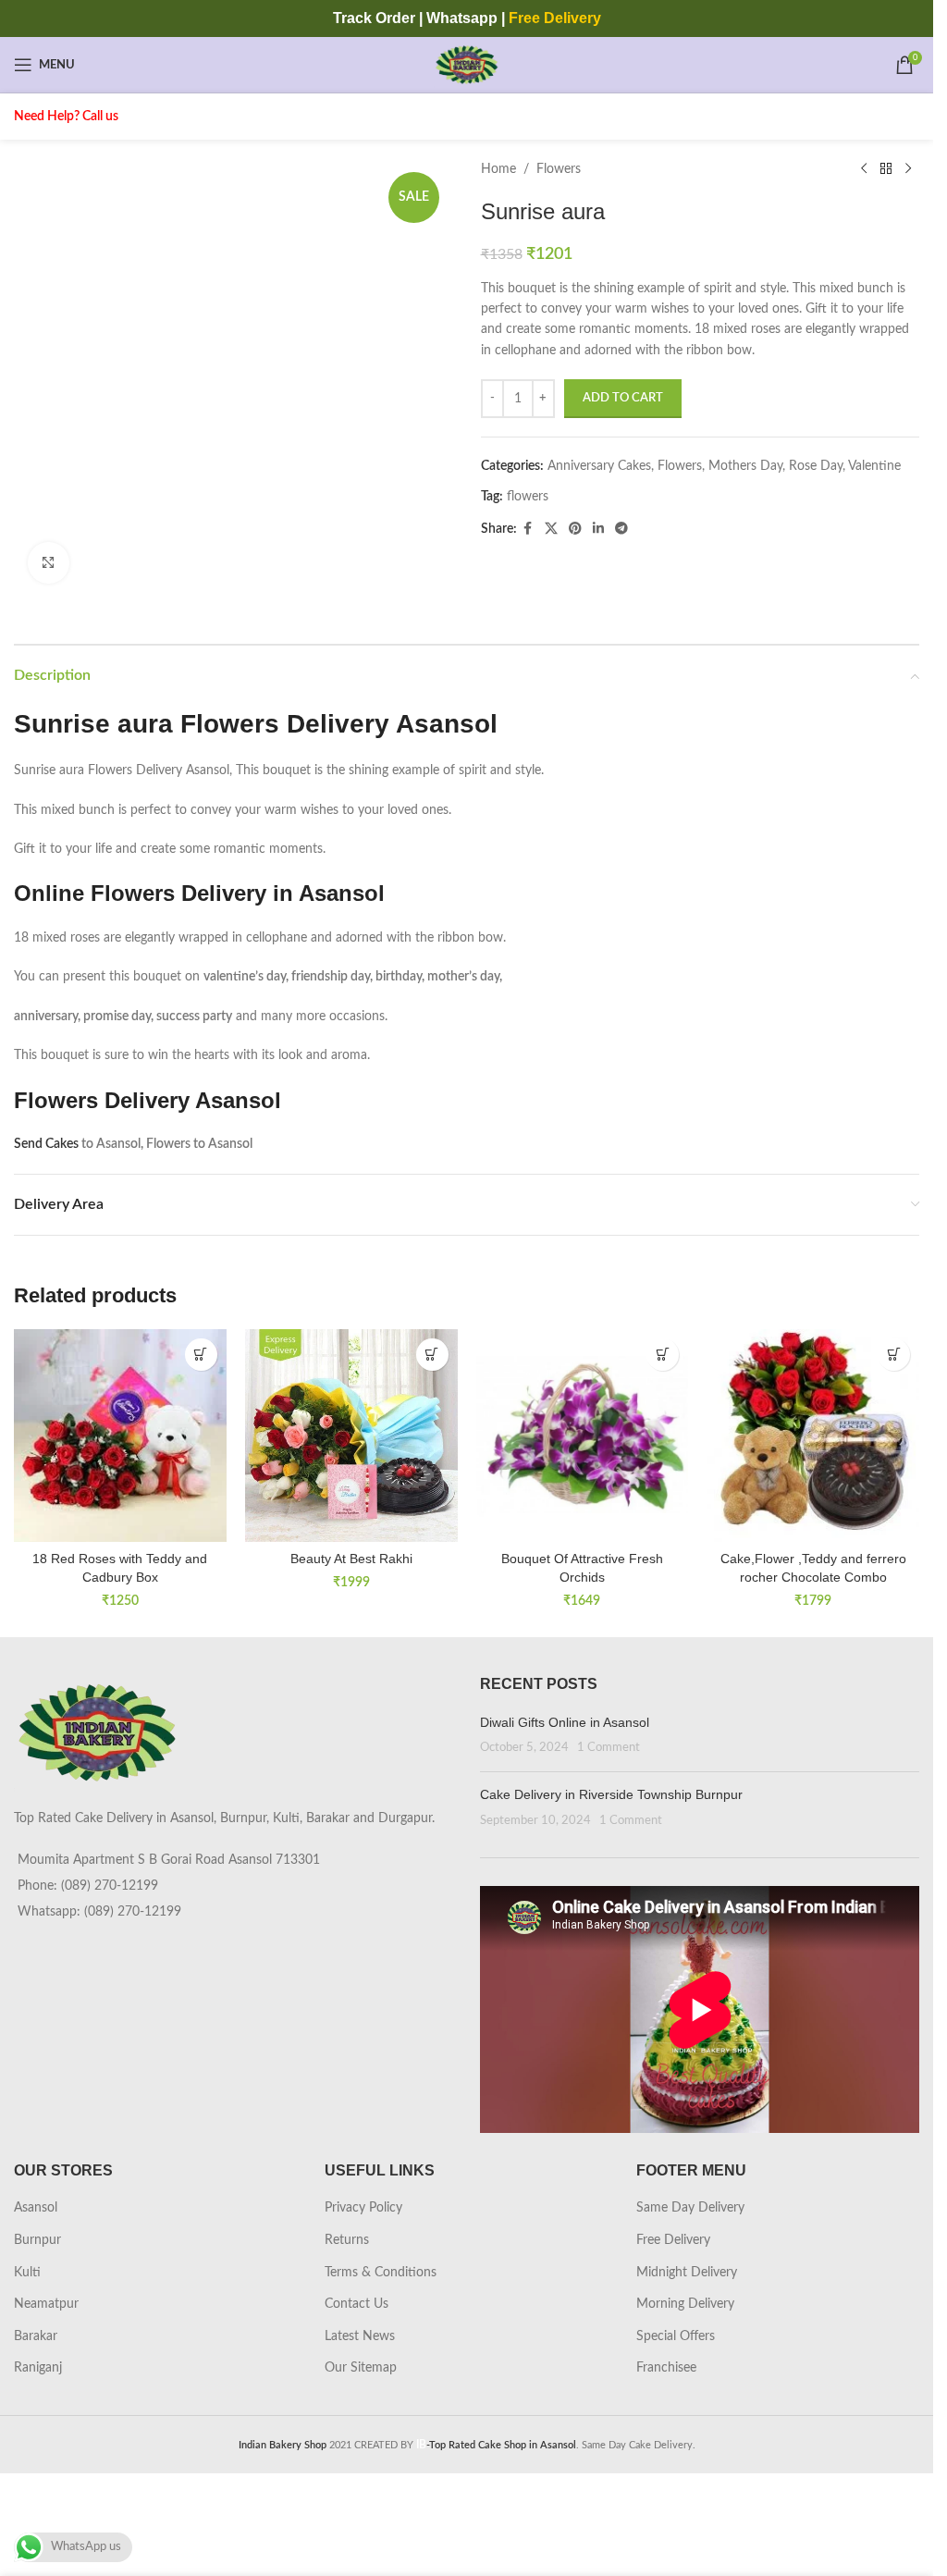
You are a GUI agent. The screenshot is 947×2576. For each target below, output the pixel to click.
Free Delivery (673, 2240)
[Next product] (908, 169)
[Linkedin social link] (598, 529)
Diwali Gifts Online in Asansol (565, 1722)
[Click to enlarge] (49, 563)
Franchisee (666, 2368)
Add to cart (623, 398)
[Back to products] (886, 169)
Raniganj (38, 2368)
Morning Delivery (685, 2304)
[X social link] (551, 529)
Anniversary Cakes (599, 466)
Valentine (874, 466)
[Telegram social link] (621, 529)
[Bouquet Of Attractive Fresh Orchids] (583, 1436)
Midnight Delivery (687, 2273)
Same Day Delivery (690, 2208)
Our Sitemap (361, 2368)
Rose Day (816, 466)
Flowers (559, 169)
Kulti (27, 2273)
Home (498, 169)
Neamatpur (46, 2304)
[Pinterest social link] (575, 529)
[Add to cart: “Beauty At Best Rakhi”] (432, 1355)
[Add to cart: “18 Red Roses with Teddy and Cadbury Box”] (201, 1355)
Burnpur (37, 2240)
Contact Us (357, 2304)
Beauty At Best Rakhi (351, 1559)
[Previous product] (864, 169)
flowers (528, 497)
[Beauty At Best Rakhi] (351, 1436)
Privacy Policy (363, 2208)
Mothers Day (745, 466)
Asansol (36, 2208)
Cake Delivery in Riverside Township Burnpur (611, 1794)
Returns (347, 2240)
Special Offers (676, 2336)
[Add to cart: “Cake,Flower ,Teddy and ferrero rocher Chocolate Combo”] (894, 1355)
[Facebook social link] (528, 529)
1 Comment (609, 1747)
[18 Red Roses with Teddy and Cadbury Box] (120, 1436)
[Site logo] (467, 65)
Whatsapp (462, 18)
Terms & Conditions (381, 2273)
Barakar (36, 2336)
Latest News (360, 2336)
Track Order (374, 18)
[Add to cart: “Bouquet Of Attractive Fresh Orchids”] (663, 1355)
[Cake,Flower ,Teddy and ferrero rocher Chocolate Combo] (813, 1436)
